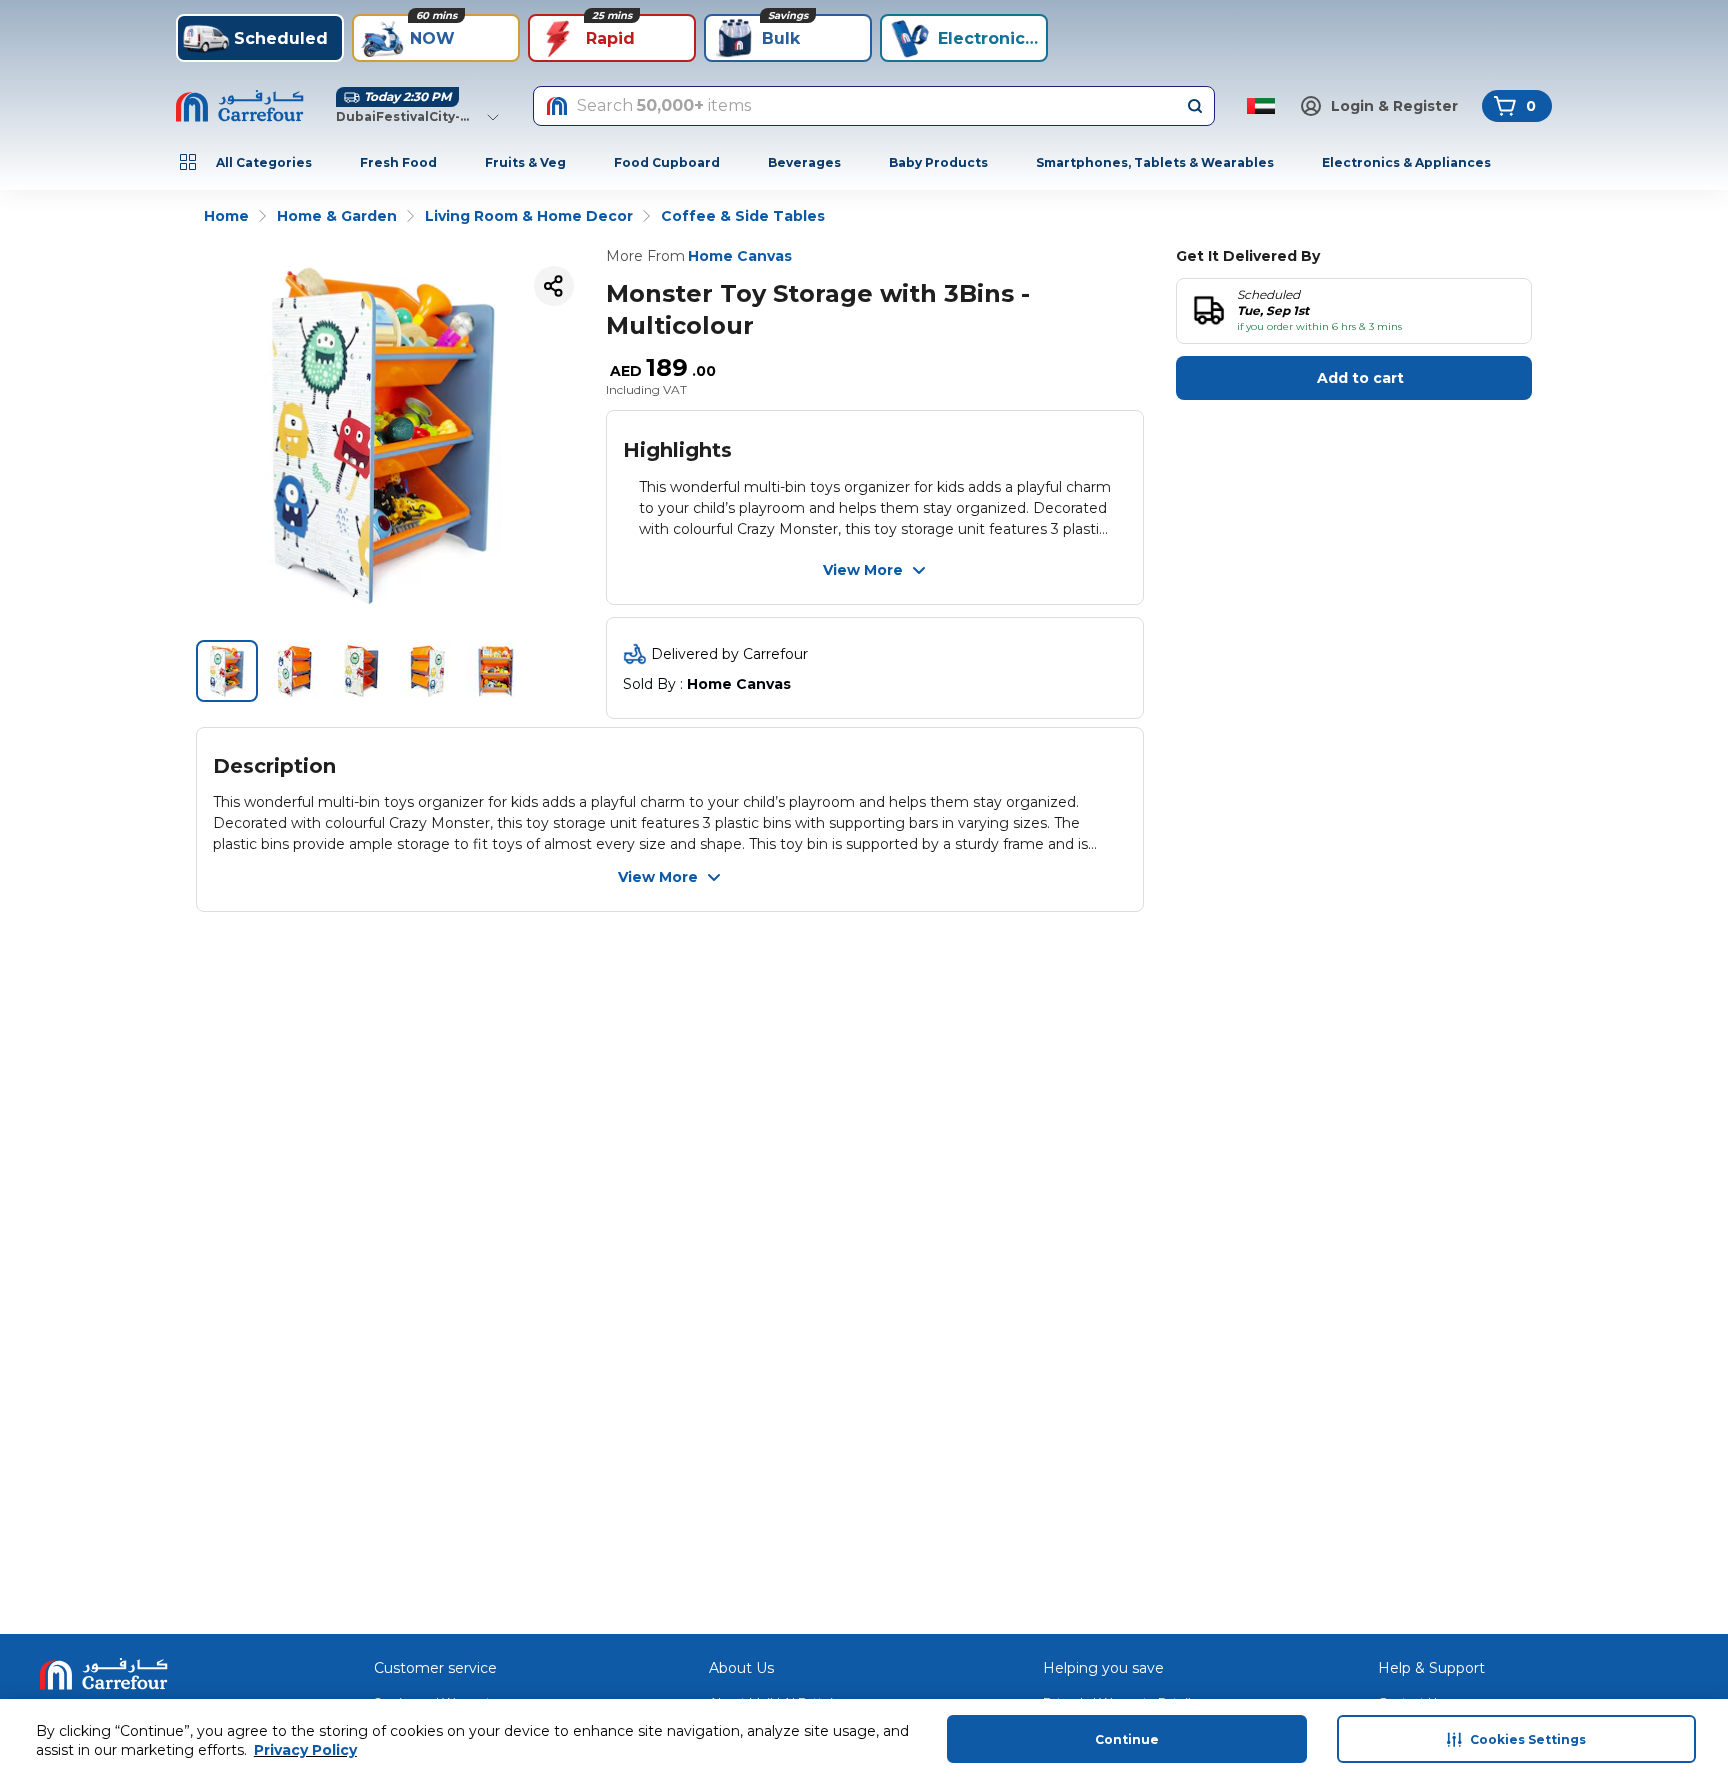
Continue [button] (1127, 1739)
